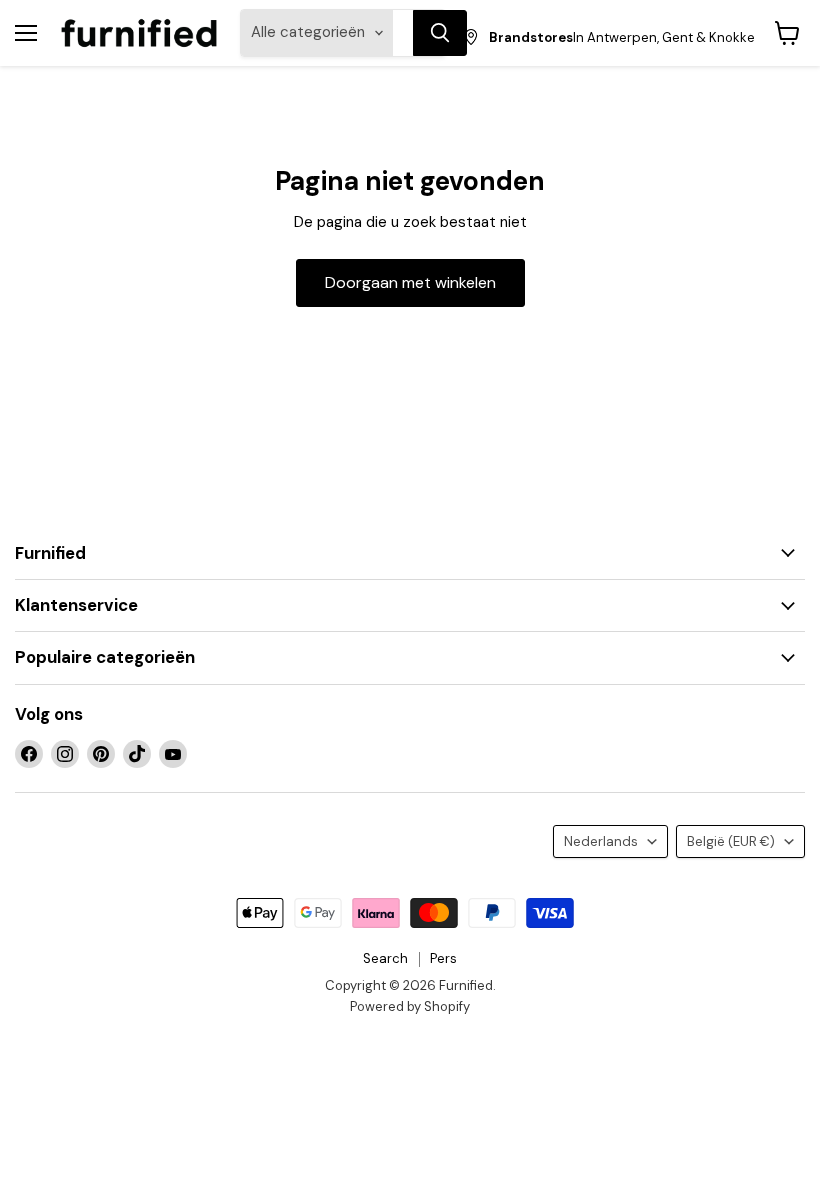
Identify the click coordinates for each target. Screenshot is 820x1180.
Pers (443, 958)
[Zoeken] (440, 33)
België (731, 841)
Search (385, 958)
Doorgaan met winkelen (410, 282)
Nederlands (601, 841)
